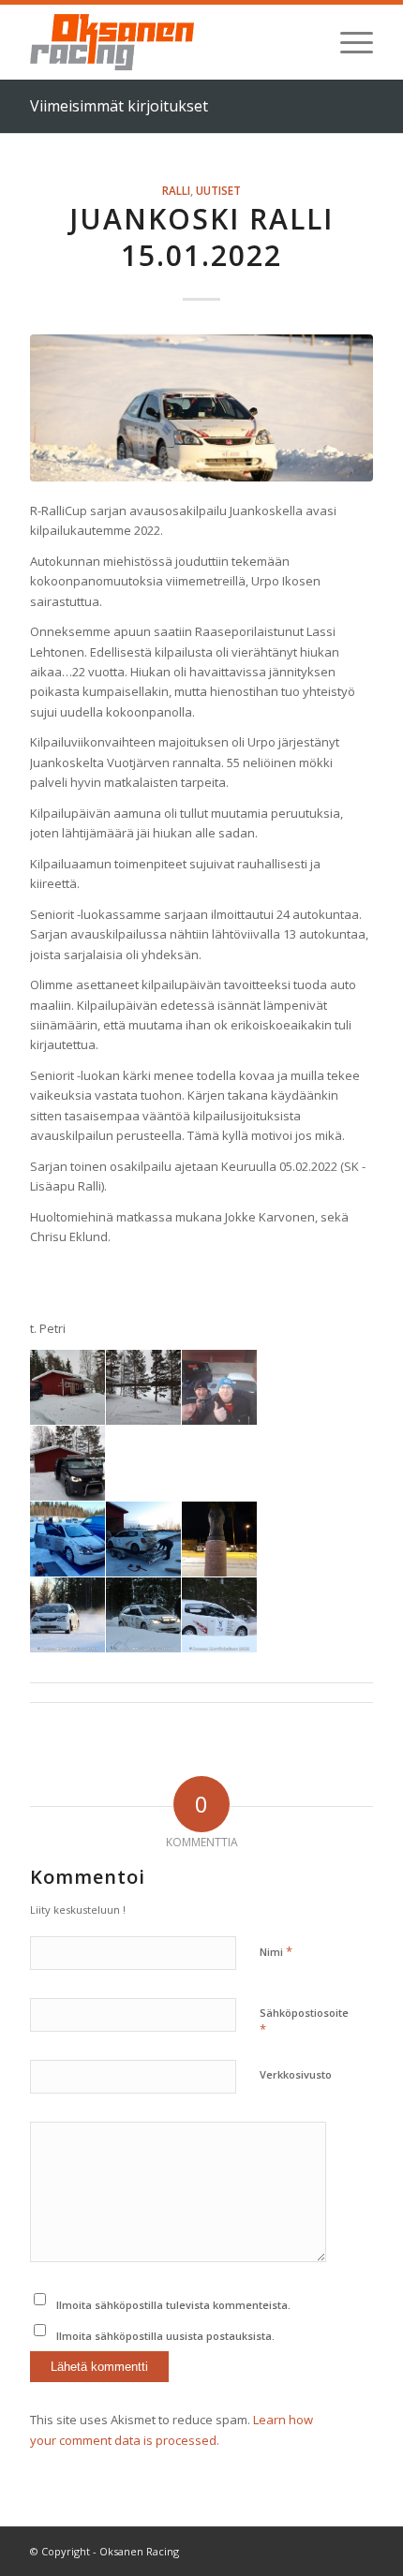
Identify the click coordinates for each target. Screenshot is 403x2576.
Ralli (176, 190)
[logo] (167, 42)
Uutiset (218, 190)
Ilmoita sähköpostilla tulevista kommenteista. (173, 2305)
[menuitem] (347, 42)
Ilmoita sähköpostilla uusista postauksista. (165, 2336)
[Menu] (347, 42)
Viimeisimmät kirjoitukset (119, 106)
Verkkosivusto (296, 2074)
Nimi (276, 1951)
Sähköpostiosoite (304, 2021)
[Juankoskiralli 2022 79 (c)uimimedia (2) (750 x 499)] (201, 407)
